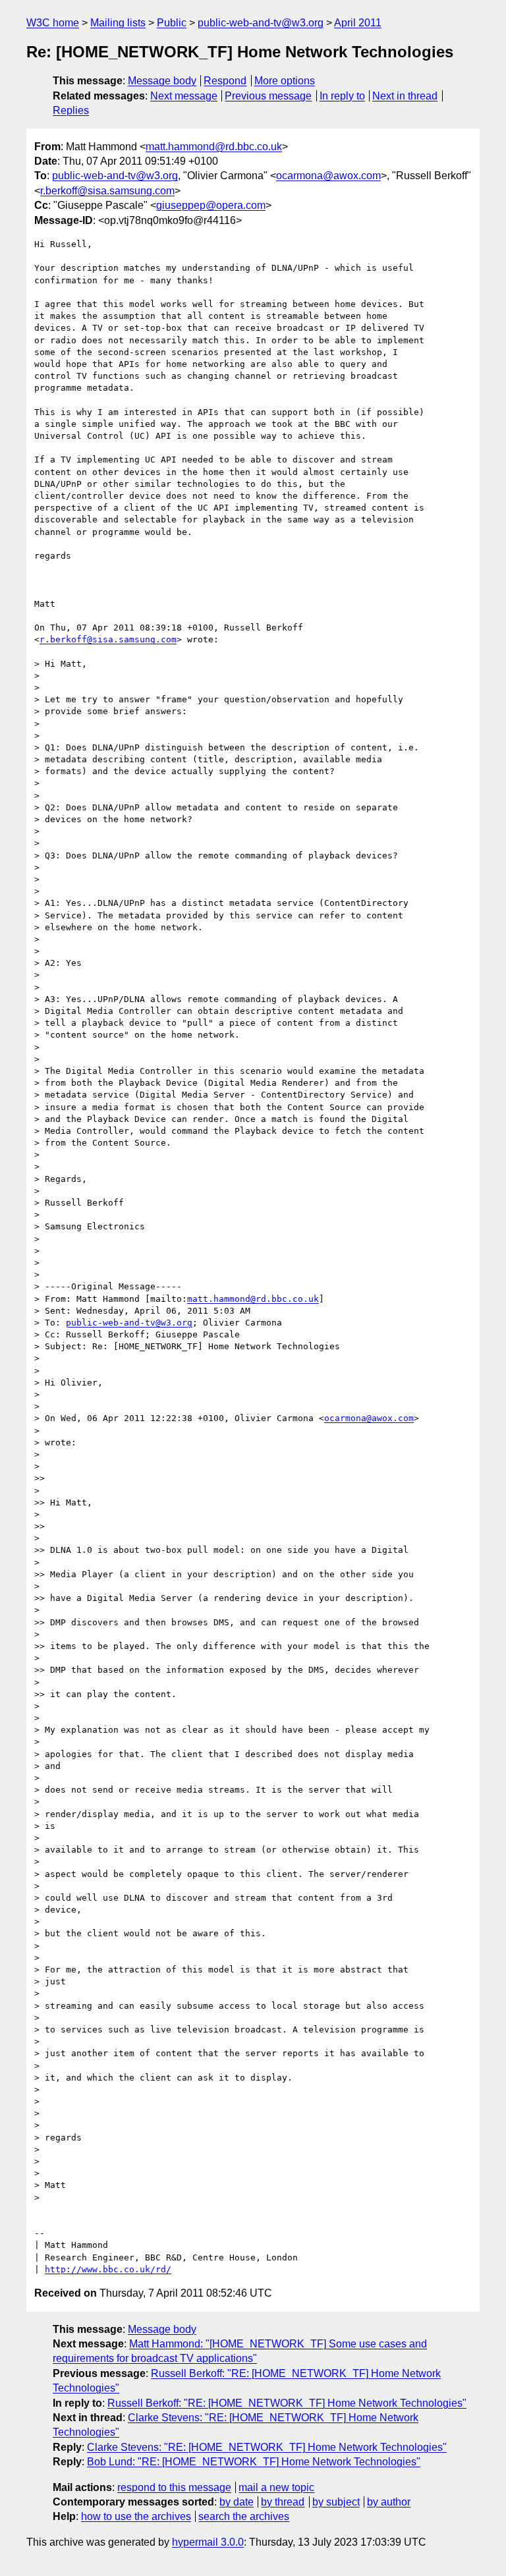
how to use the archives (136, 2516)
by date (237, 2502)
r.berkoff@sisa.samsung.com (107, 191)
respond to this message (174, 2487)
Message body (162, 81)
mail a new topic (276, 2487)
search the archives (244, 2516)
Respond (225, 81)
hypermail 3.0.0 (208, 2542)
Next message (184, 96)
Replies (71, 110)
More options (285, 81)
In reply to (342, 96)
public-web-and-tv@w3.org (261, 23)
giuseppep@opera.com (211, 205)
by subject (336, 2502)
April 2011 (358, 23)
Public (172, 23)
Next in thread (405, 96)
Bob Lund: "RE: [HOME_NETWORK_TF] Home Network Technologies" (254, 2462)
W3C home (53, 23)
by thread (283, 2502)
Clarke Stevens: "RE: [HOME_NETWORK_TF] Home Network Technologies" (267, 2447)
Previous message (268, 96)
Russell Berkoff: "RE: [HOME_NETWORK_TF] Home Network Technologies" (287, 2403)
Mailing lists (118, 23)
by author (389, 2502)
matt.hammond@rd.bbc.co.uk (214, 147)
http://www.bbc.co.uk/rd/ (108, 2269)
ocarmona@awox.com (328, 176)
